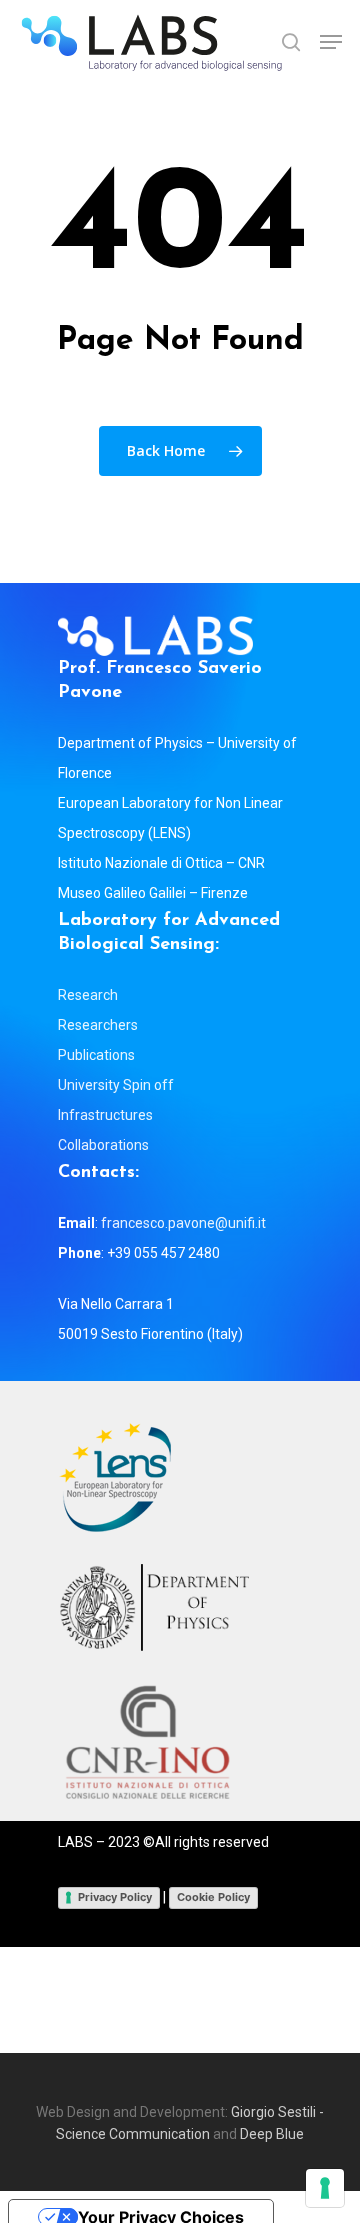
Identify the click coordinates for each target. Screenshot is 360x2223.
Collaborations (103, 1145)
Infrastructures (105, 1115)
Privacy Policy (115, 1897)
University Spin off (116, 1085)
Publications (96, 1055)
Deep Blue (272, 2134)
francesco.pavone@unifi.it (183, 1223)
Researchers (98, 1025)
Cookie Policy (213, 1897)
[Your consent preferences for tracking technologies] (325, 2188)
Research (88, 995)
